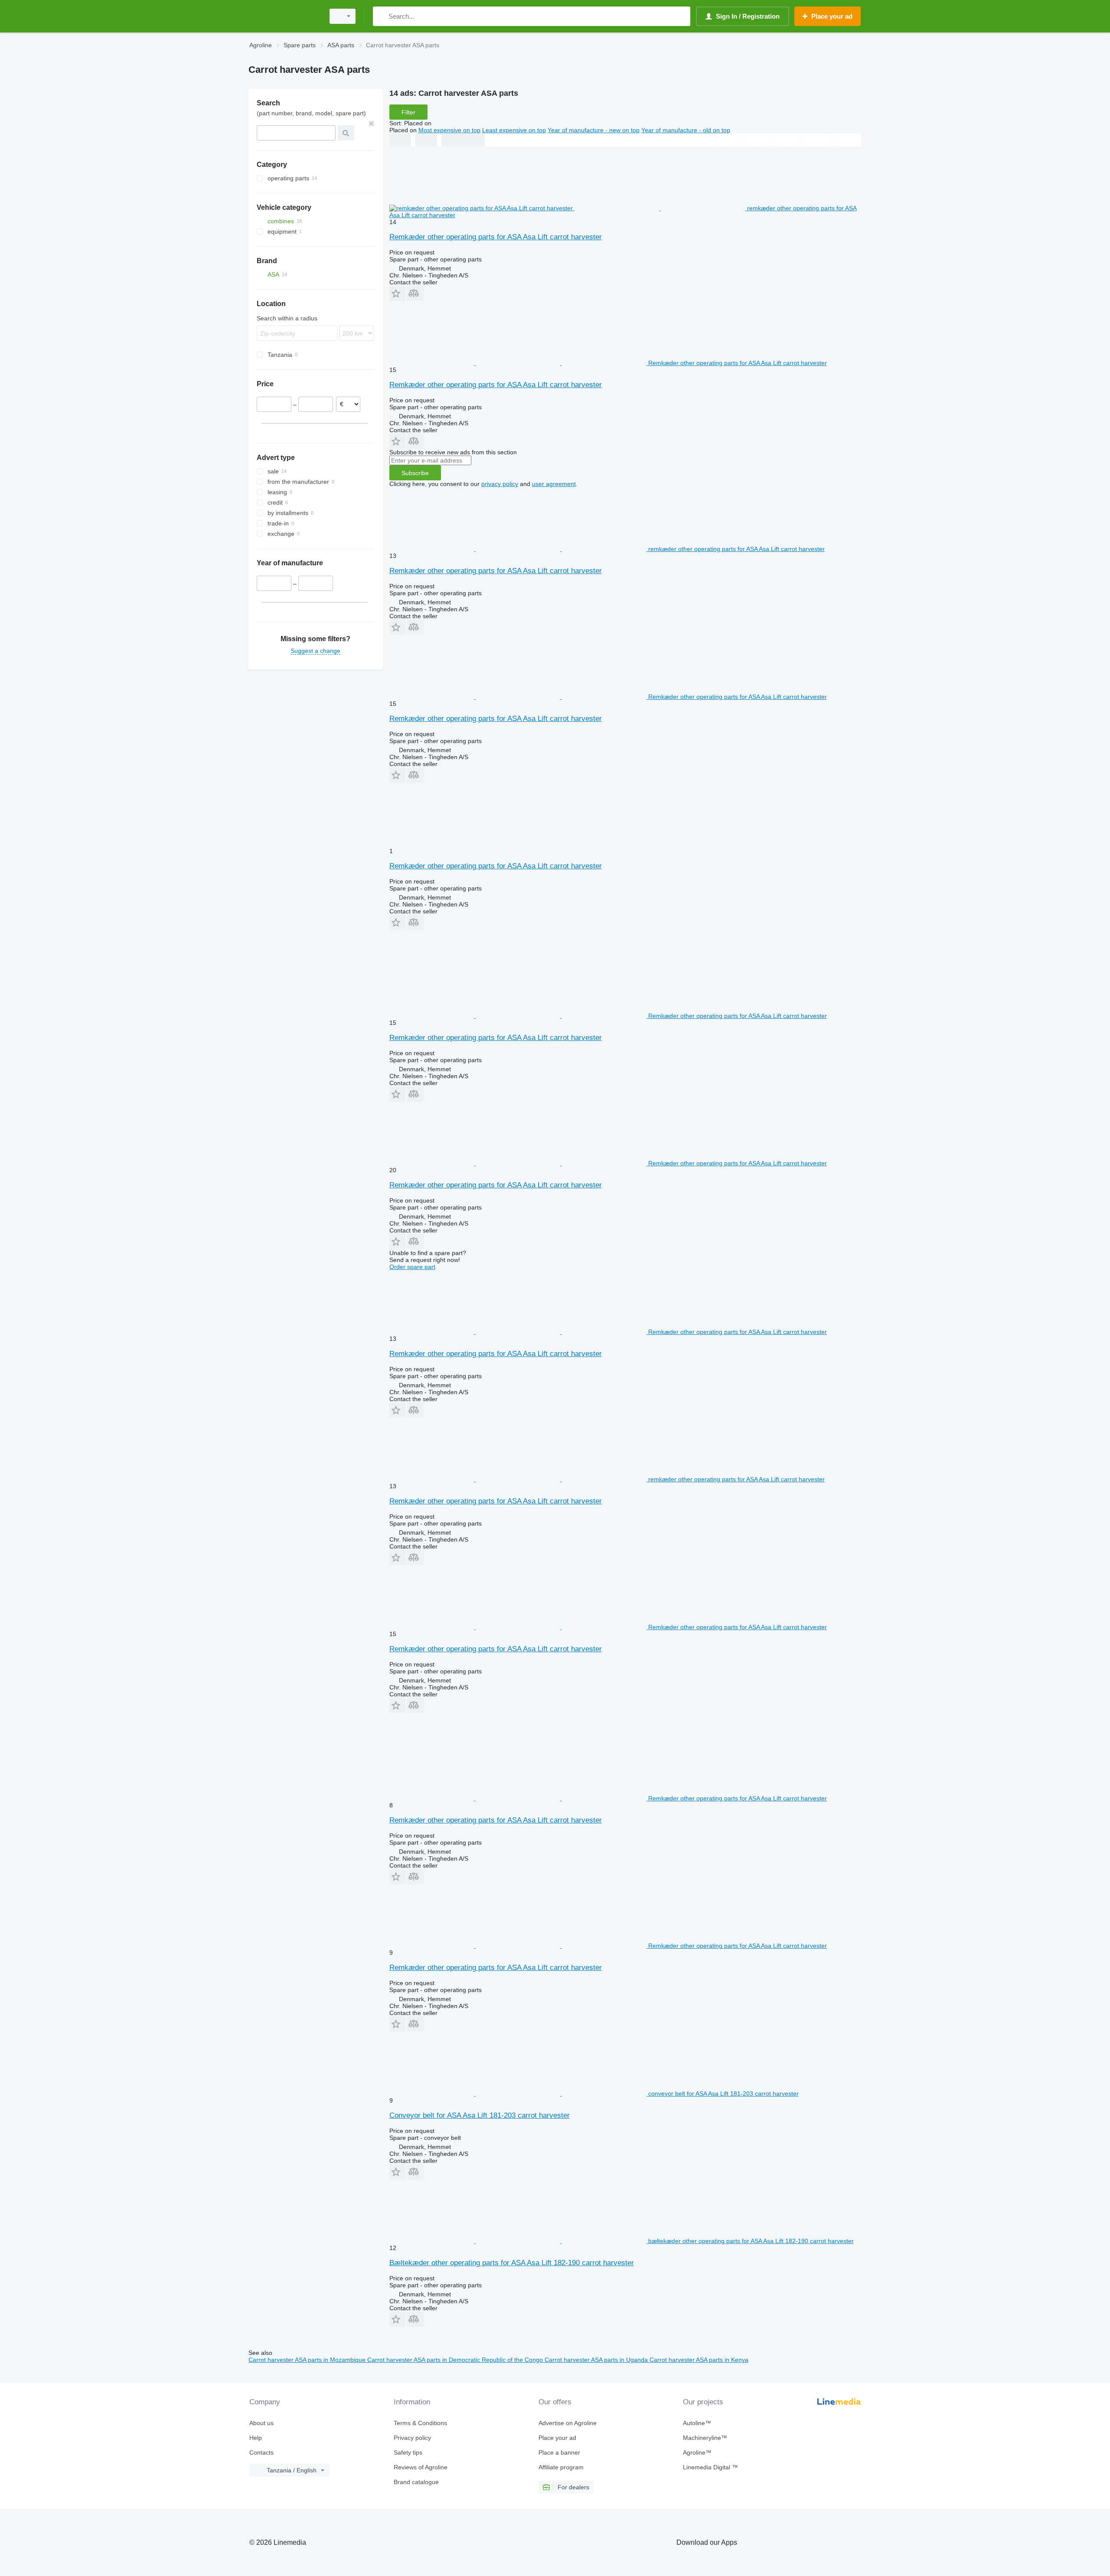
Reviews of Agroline (421, 2467)
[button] (397, 293)
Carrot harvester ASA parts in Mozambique (308, 2360)
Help (256, 2438)
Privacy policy (412, 2438)
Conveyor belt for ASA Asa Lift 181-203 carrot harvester (480, 2115)
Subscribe (415, 473)
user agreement (554, 484)
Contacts (261, 2452)
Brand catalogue (416, 2482)
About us (261, 2423)
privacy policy (500, 484)
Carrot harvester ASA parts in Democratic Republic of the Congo (456, 2360)
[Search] (381, 16)
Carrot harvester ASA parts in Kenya (699, 2360)
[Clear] (372, 124)
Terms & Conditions (420, 2423)
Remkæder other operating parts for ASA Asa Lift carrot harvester (496, 237)
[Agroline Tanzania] (284, 16)
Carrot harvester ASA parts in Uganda (597, 2360)
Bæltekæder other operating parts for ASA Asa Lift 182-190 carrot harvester (512, 2263)
